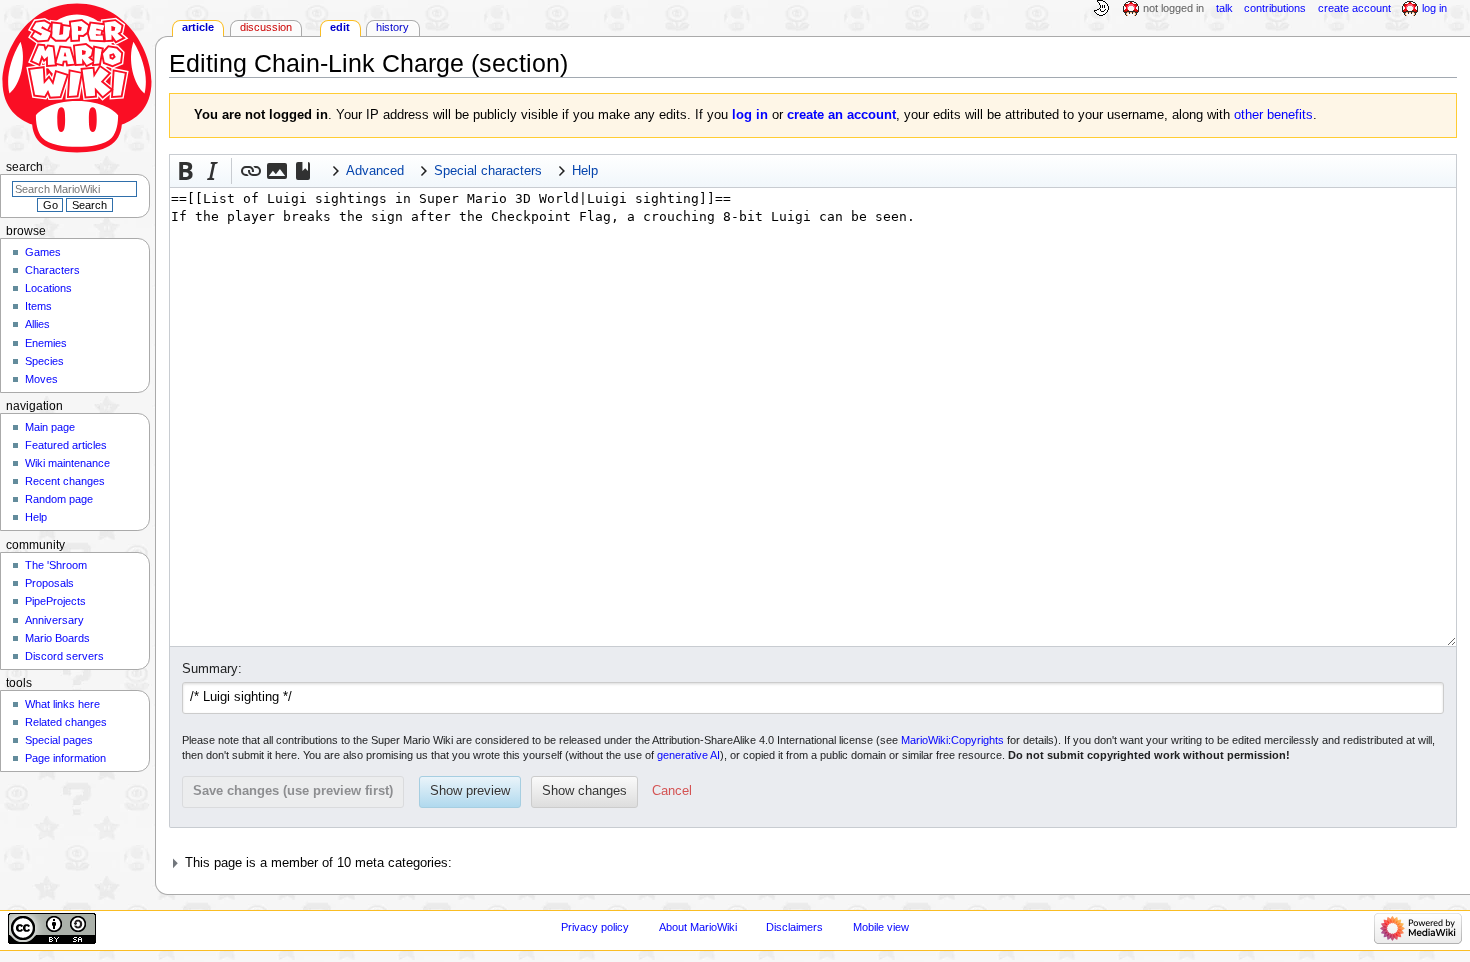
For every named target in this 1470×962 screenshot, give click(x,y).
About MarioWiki (698, 927)
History (392, 27)
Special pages (59, 740)
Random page (59, 499)
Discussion (266, 27)
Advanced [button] (375, 171)
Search (24, 167)
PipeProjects (55, 601)
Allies (37, 324)
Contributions (1275, 8)
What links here (62, 704)
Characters (52, 270)
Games (43, 252)
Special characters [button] (488, 171)
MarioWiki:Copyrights (952, 740)
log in (750, 115)
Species (44, 361)
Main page (50, 427)
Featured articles (66, 445)
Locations (48, 288)
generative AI (688, 755)
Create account (1354, 8)
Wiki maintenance (67, 463)
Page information (65, 758)
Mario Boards (57, 638)
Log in (1434, 8)
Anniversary (54, 620)
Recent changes (65, 481)
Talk (1224, 8)
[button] (186, 171)
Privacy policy (595, 927)
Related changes (66, 722)
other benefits (1273, 115)
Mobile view (881, 927)
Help (36, 517)
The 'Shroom (56, 565)
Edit (340, 27)
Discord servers (64, 656)
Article (198, 27)
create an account (841, 115)
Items (38, 306)
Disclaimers (794, 927)
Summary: (212, 669)
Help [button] (585, 171)
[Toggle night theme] (1101, 9)
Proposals (49, 583)
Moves (41, 379)
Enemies (46, 343)
